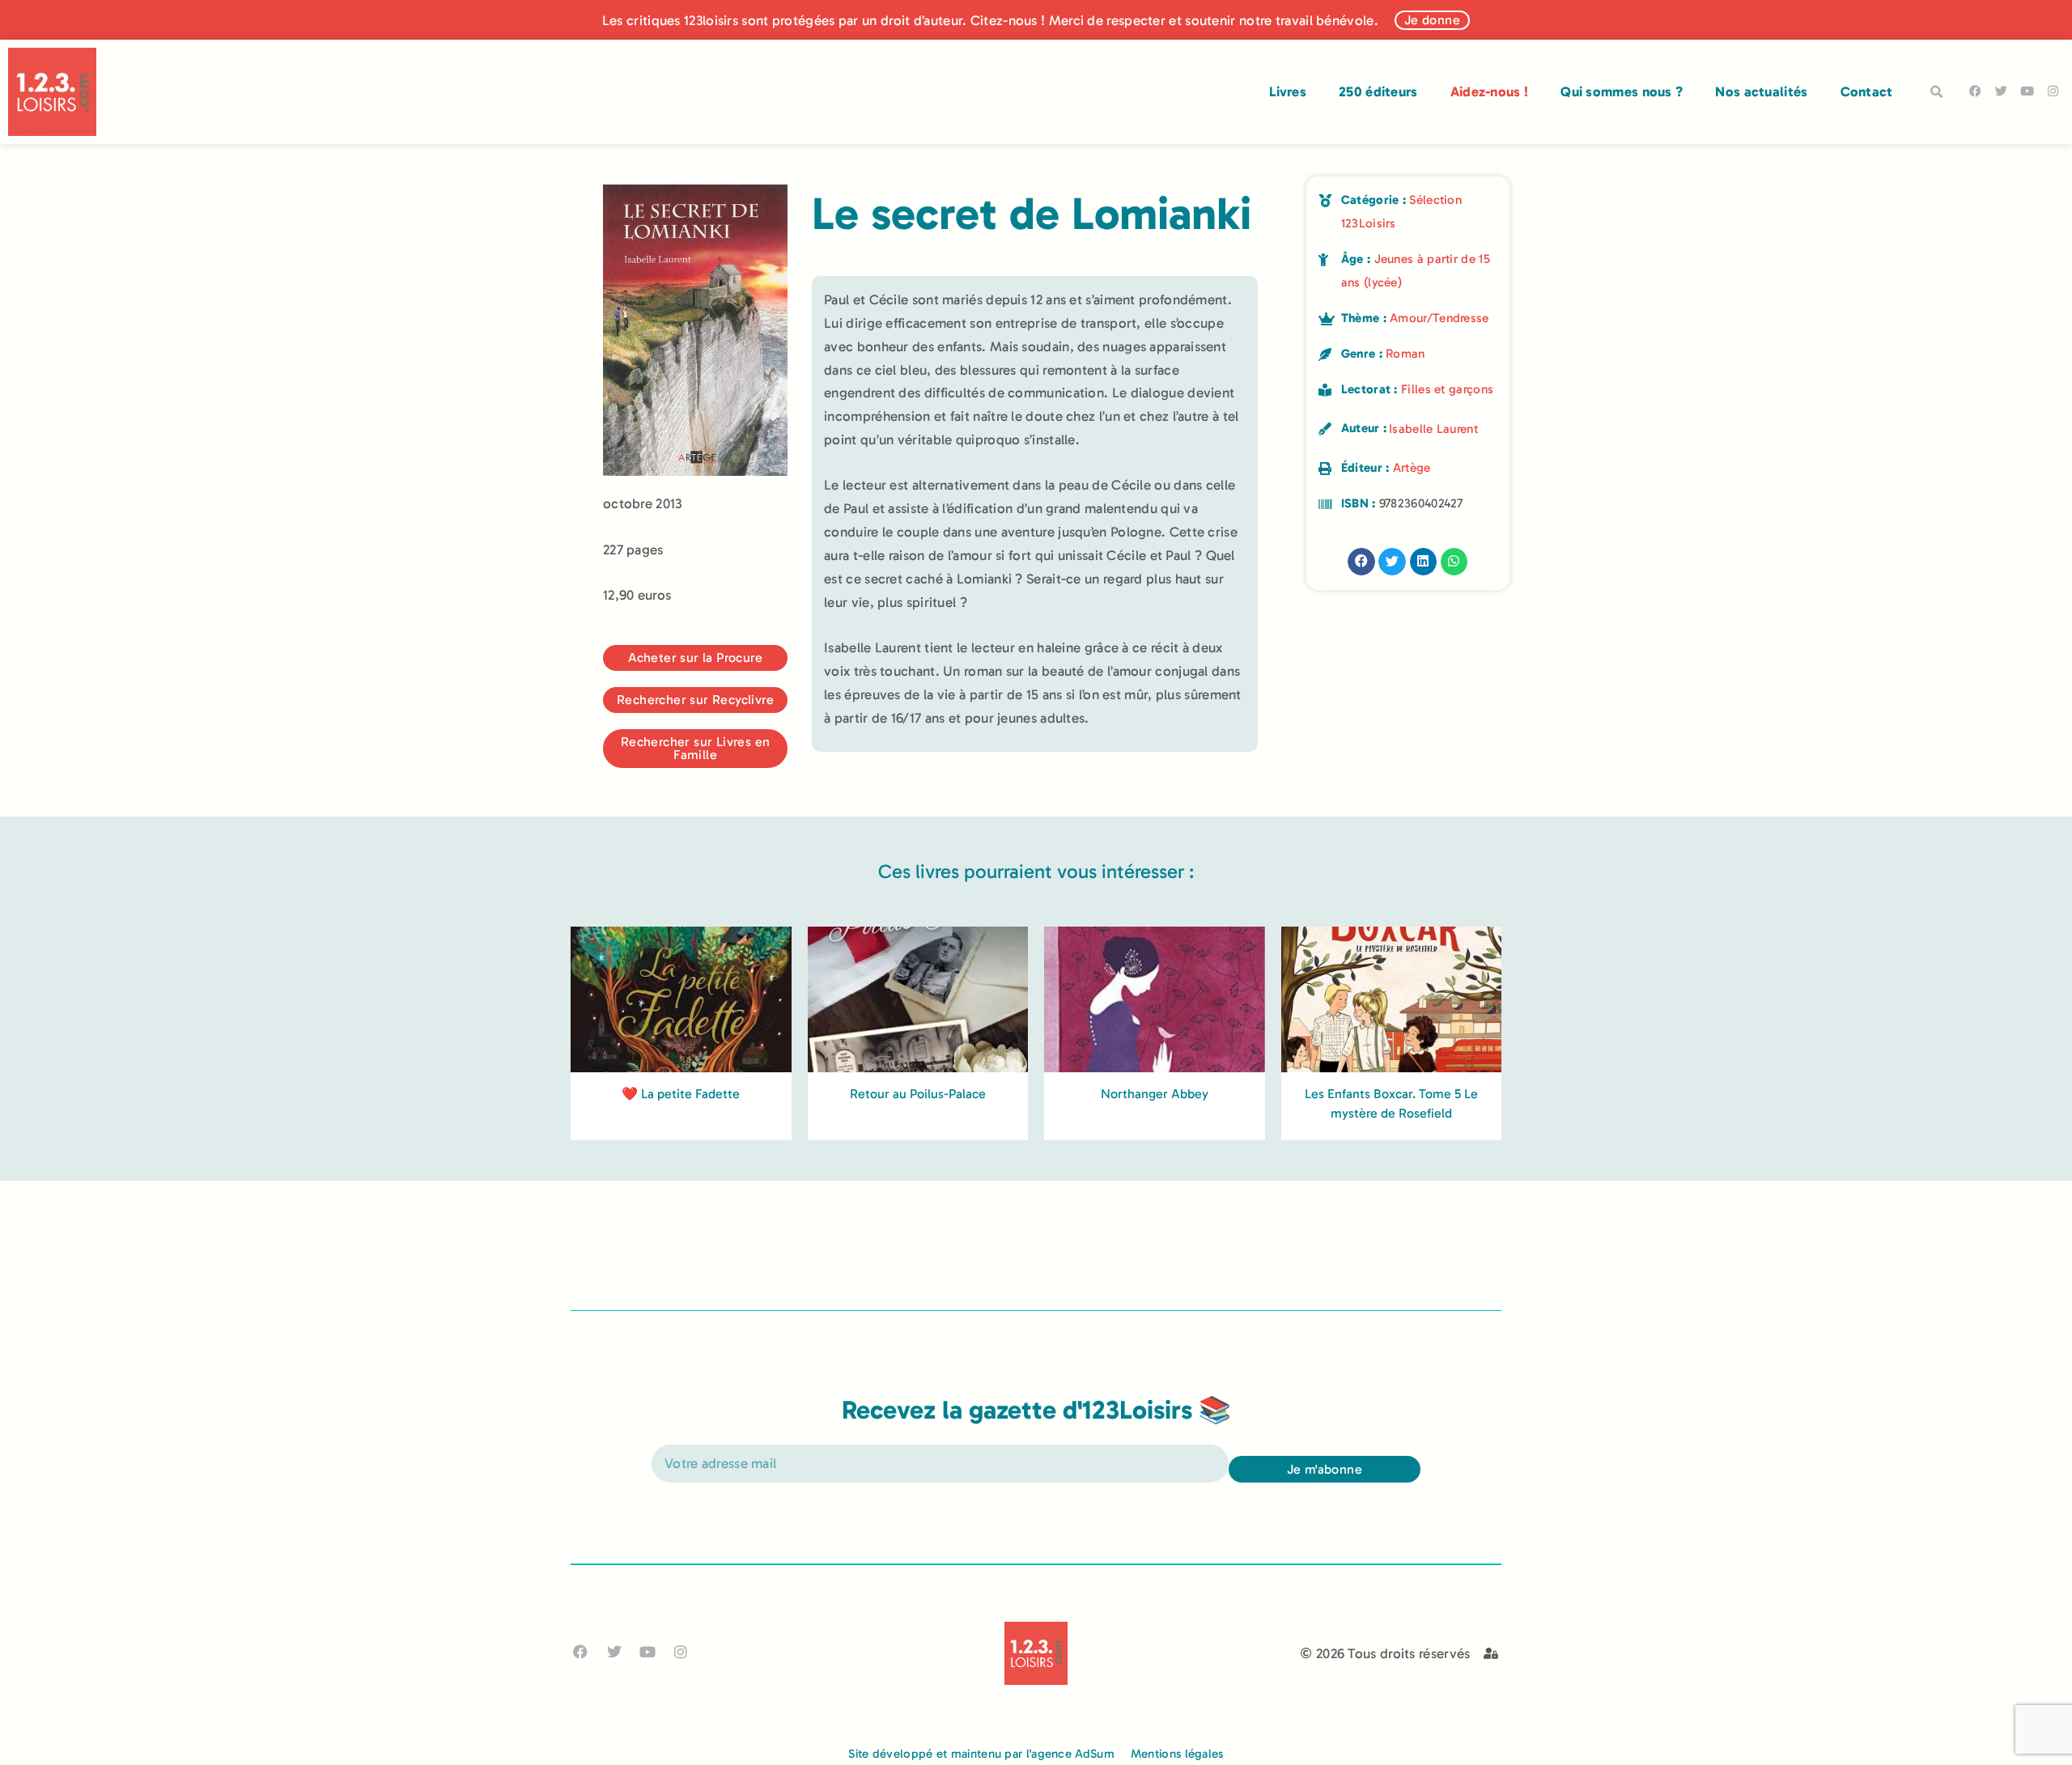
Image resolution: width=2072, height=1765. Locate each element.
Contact (1867, 91)
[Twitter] (2001, 91)
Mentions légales (1177, 1754)
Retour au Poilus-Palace (918, 1094)
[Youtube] (2027, 91)
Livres (1288, 91)
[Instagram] (2053, 91)
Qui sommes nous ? (1622, 91)
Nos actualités (1761, 91)
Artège (1412, 468)
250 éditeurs (1378, 91)
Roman (1405, 354)
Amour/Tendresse (1439, 318)
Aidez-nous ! (1490, 91)
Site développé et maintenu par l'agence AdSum (981, 1754)
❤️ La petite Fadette (681, 1094)
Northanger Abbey (1155, 1094)
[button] (1937, 92)
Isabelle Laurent (1433, 429)
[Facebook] (1975, 91)
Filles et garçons (1447, 389)
